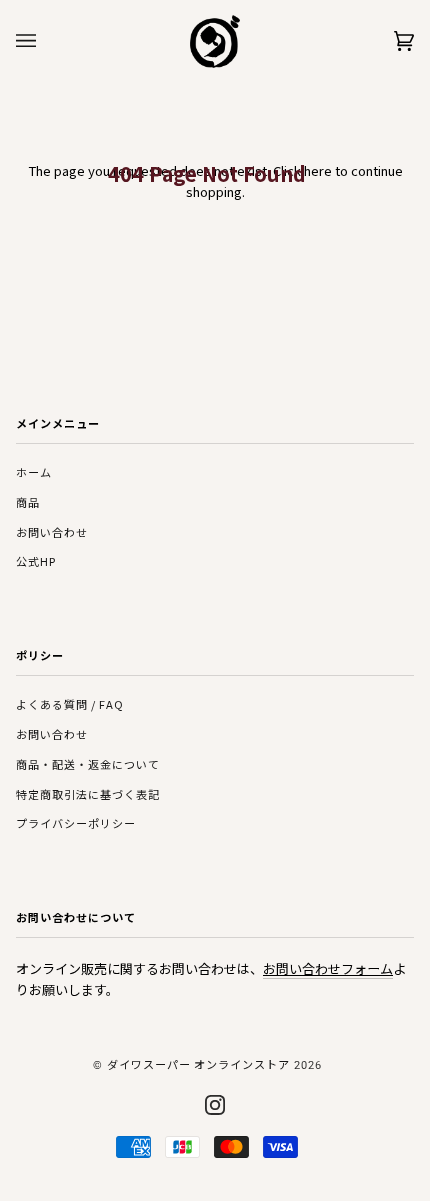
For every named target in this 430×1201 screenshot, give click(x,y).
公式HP (36, 561)
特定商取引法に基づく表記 (88, 794)
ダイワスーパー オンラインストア (198, 1064)
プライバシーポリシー (76, 823)
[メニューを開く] (46, 41)
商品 (28, 502)
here (318, 170)
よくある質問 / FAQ (70, 704)
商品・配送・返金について (88, 764)
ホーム (34, 472)
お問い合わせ (52, 532)
